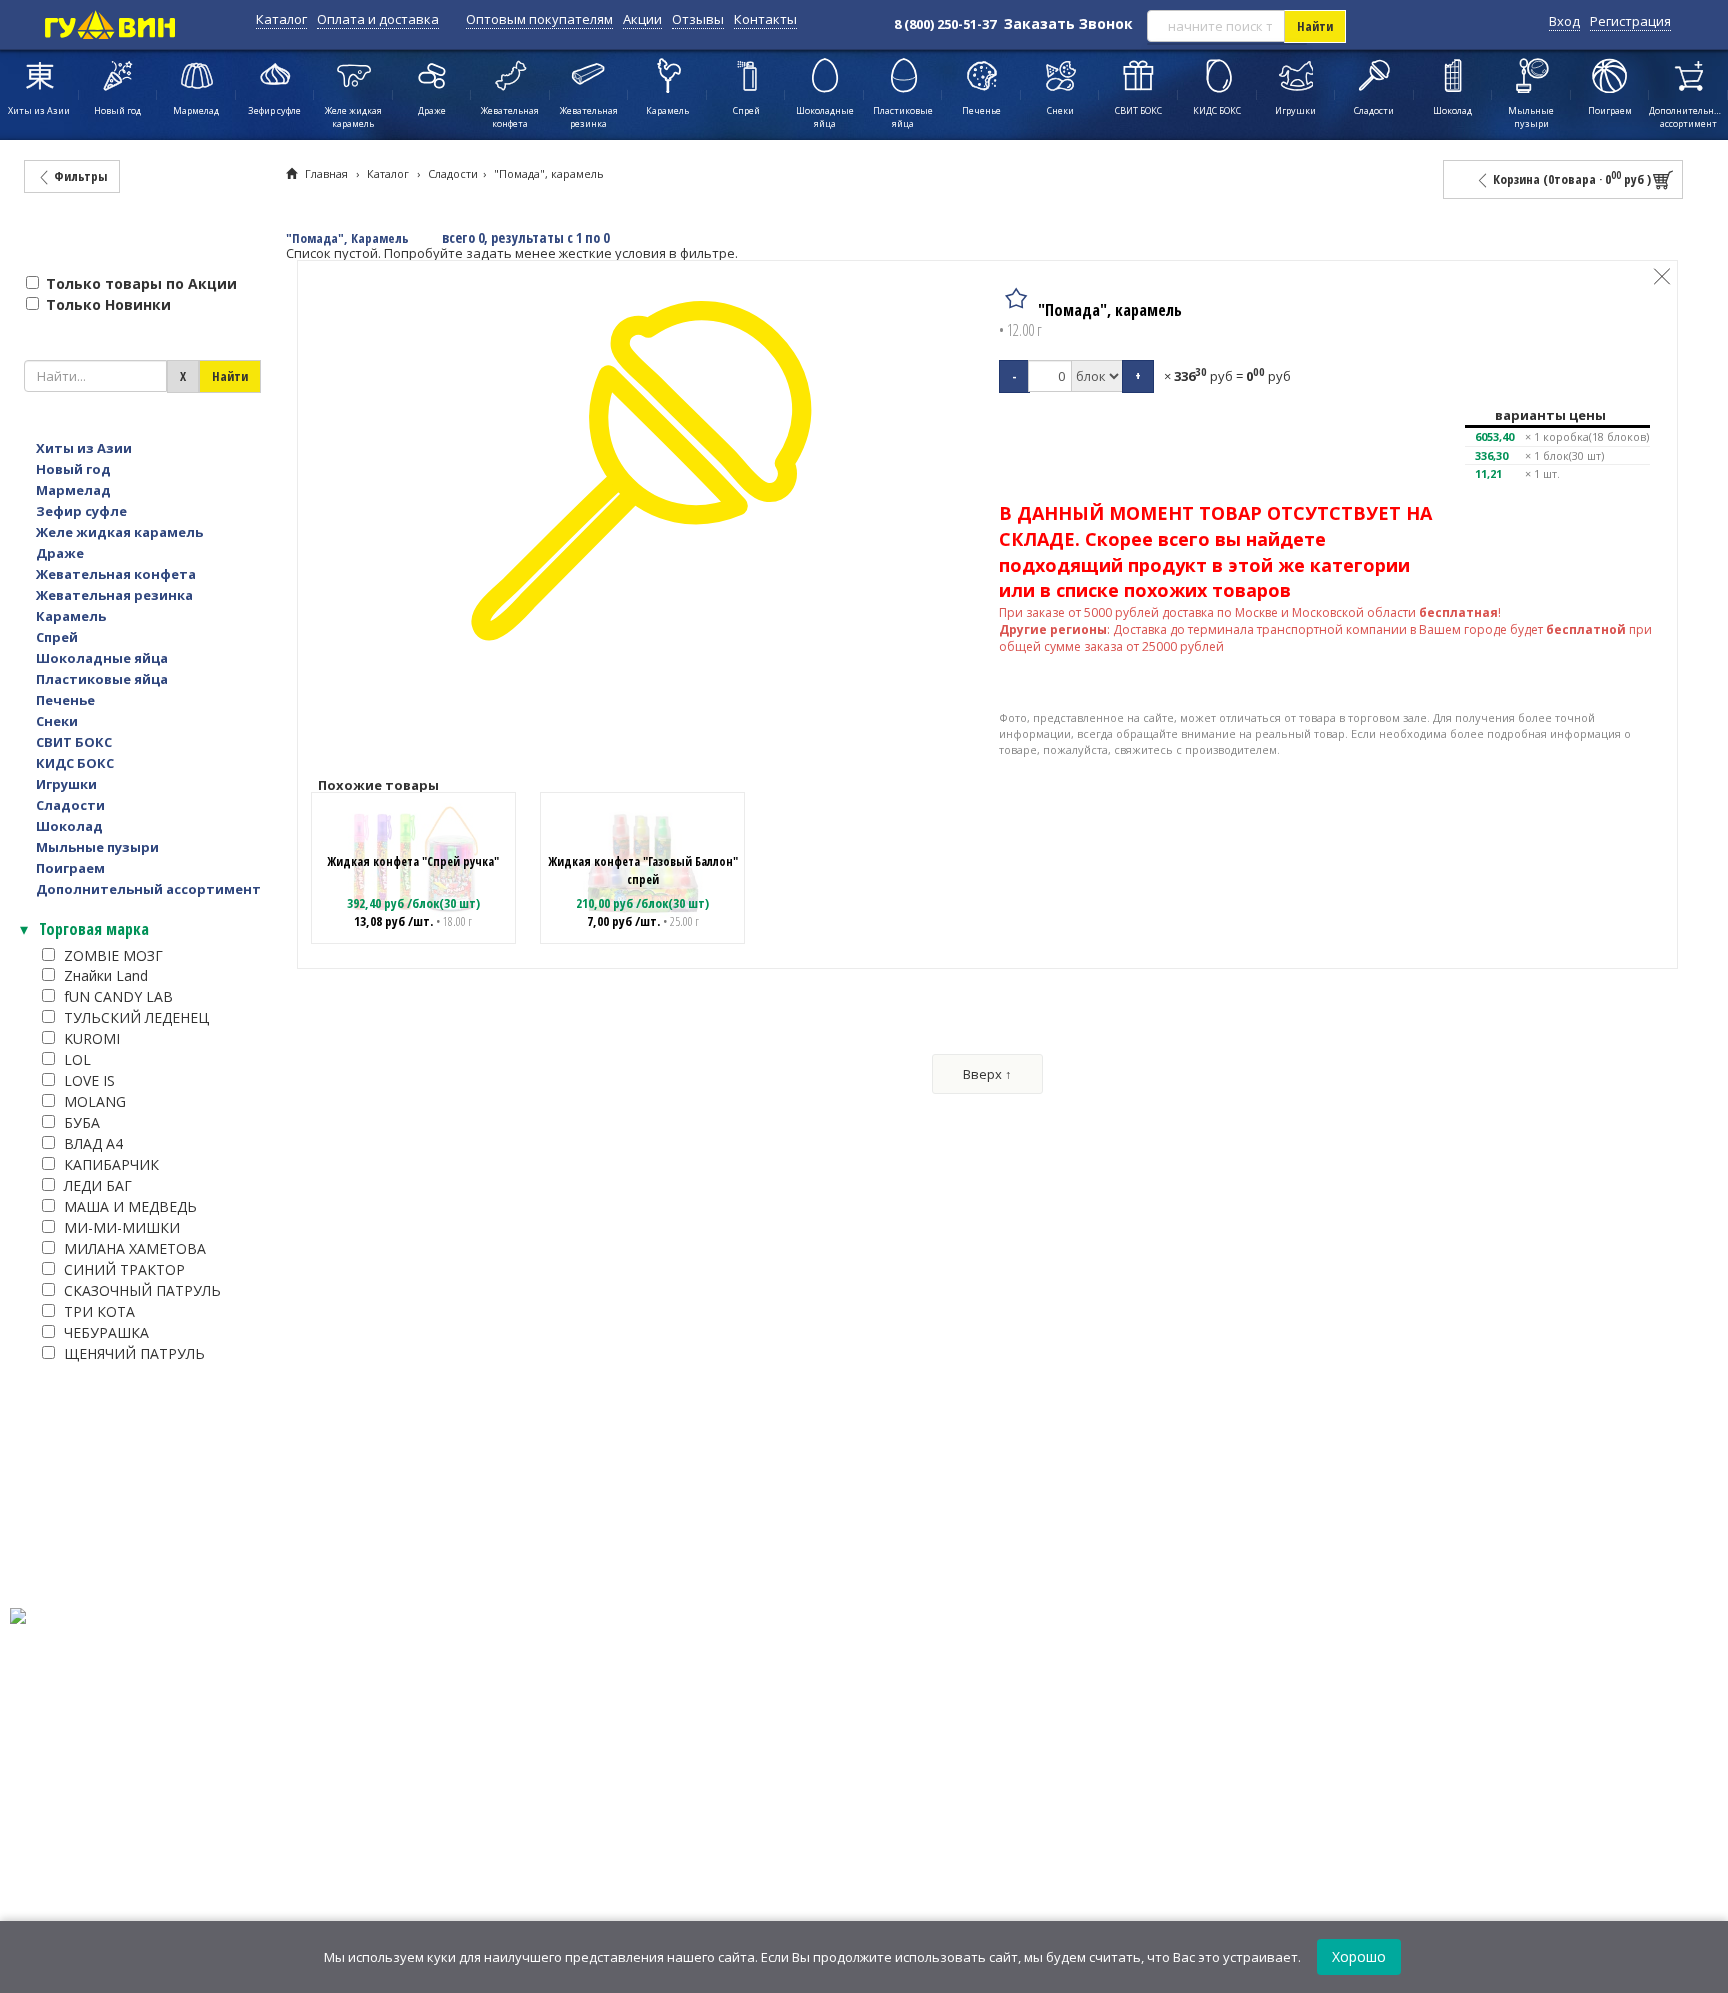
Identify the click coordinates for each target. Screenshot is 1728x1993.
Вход (1564, 21)
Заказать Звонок (1068, 23)
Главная (326, 173)
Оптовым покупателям (539, 19)
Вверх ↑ (987, 1074)
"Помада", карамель (549, 173)
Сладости (453, 173)
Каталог (281, 19)
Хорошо (1359, 1956)
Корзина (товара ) (1570, 178)
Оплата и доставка (378, 19)
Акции (642, 19)
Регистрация (1630, 21)
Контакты (765, 19)
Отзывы (698, 19)
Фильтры (79, 176)
